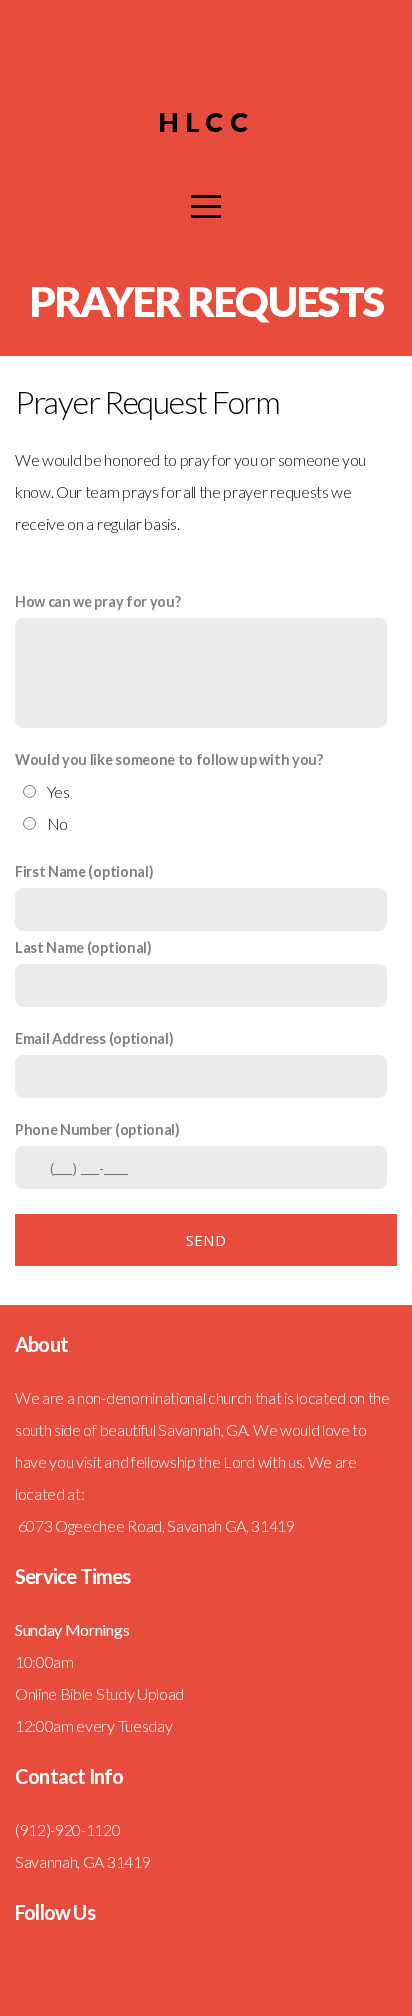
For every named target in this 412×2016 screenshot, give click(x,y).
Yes (58, 791)
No (57, 823)
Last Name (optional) (83, 947)
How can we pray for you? (97, 601)
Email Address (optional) (94, 1038)
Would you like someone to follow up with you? (169, 759)
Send (206, 1240)
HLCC (206, 121)
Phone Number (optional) (97, 1129)
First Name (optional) (84, 871)
